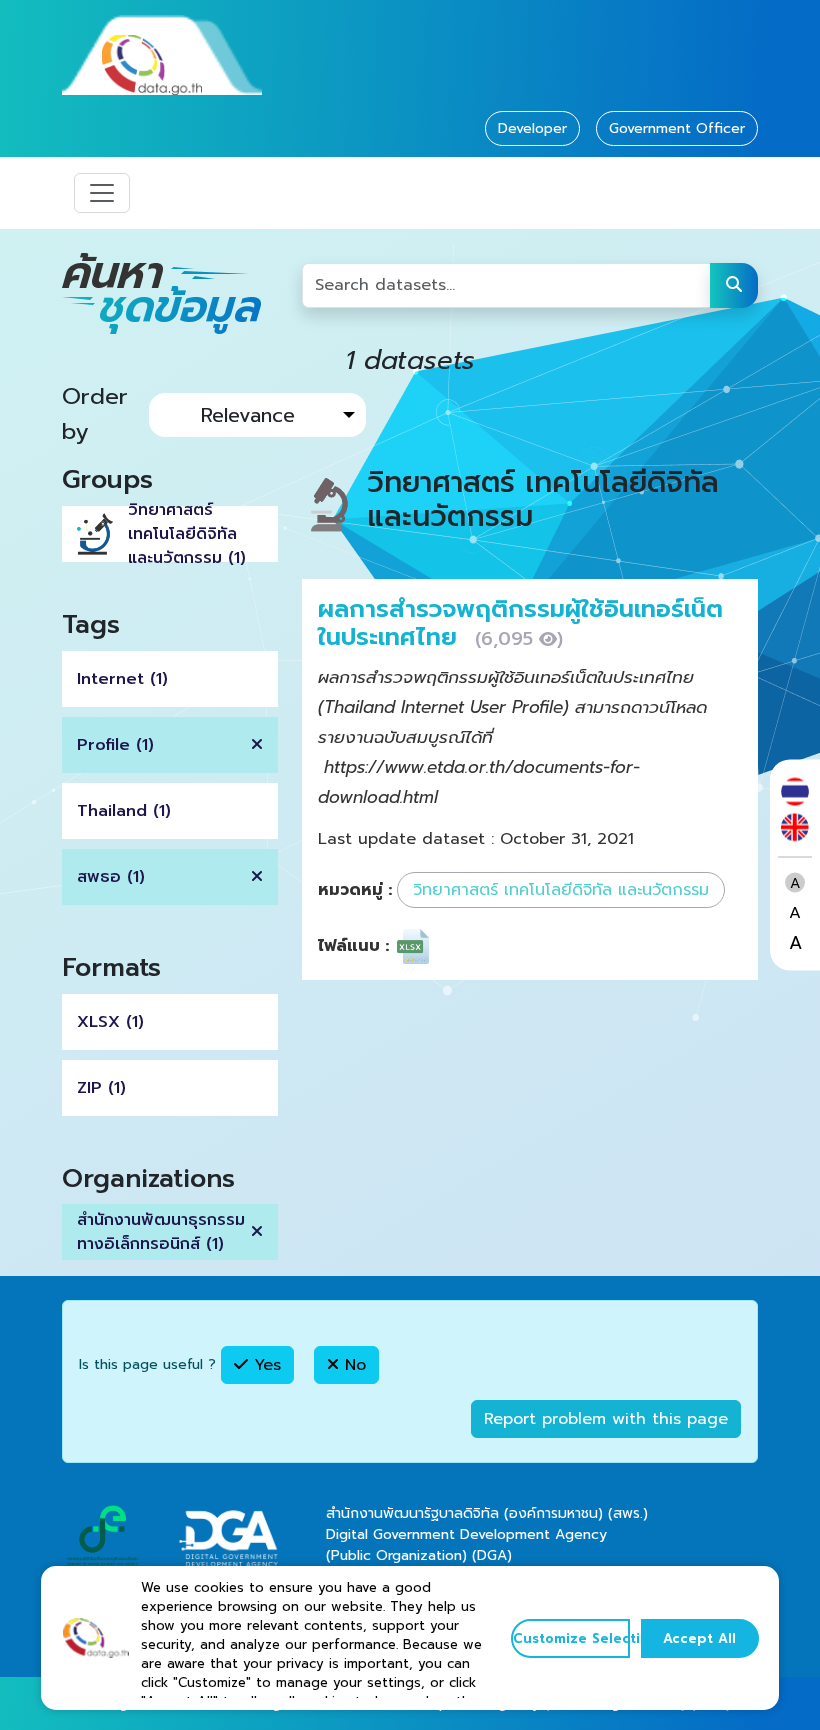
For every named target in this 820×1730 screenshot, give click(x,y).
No (352, 1365)
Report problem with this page (606, 1419)
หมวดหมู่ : (355, 890)
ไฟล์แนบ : (353, 946)
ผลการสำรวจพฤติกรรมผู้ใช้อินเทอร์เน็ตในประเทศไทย (520, 623)
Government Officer (677, 128)
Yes (264, 1365)
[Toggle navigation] (102, 193)
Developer (532, 128)
